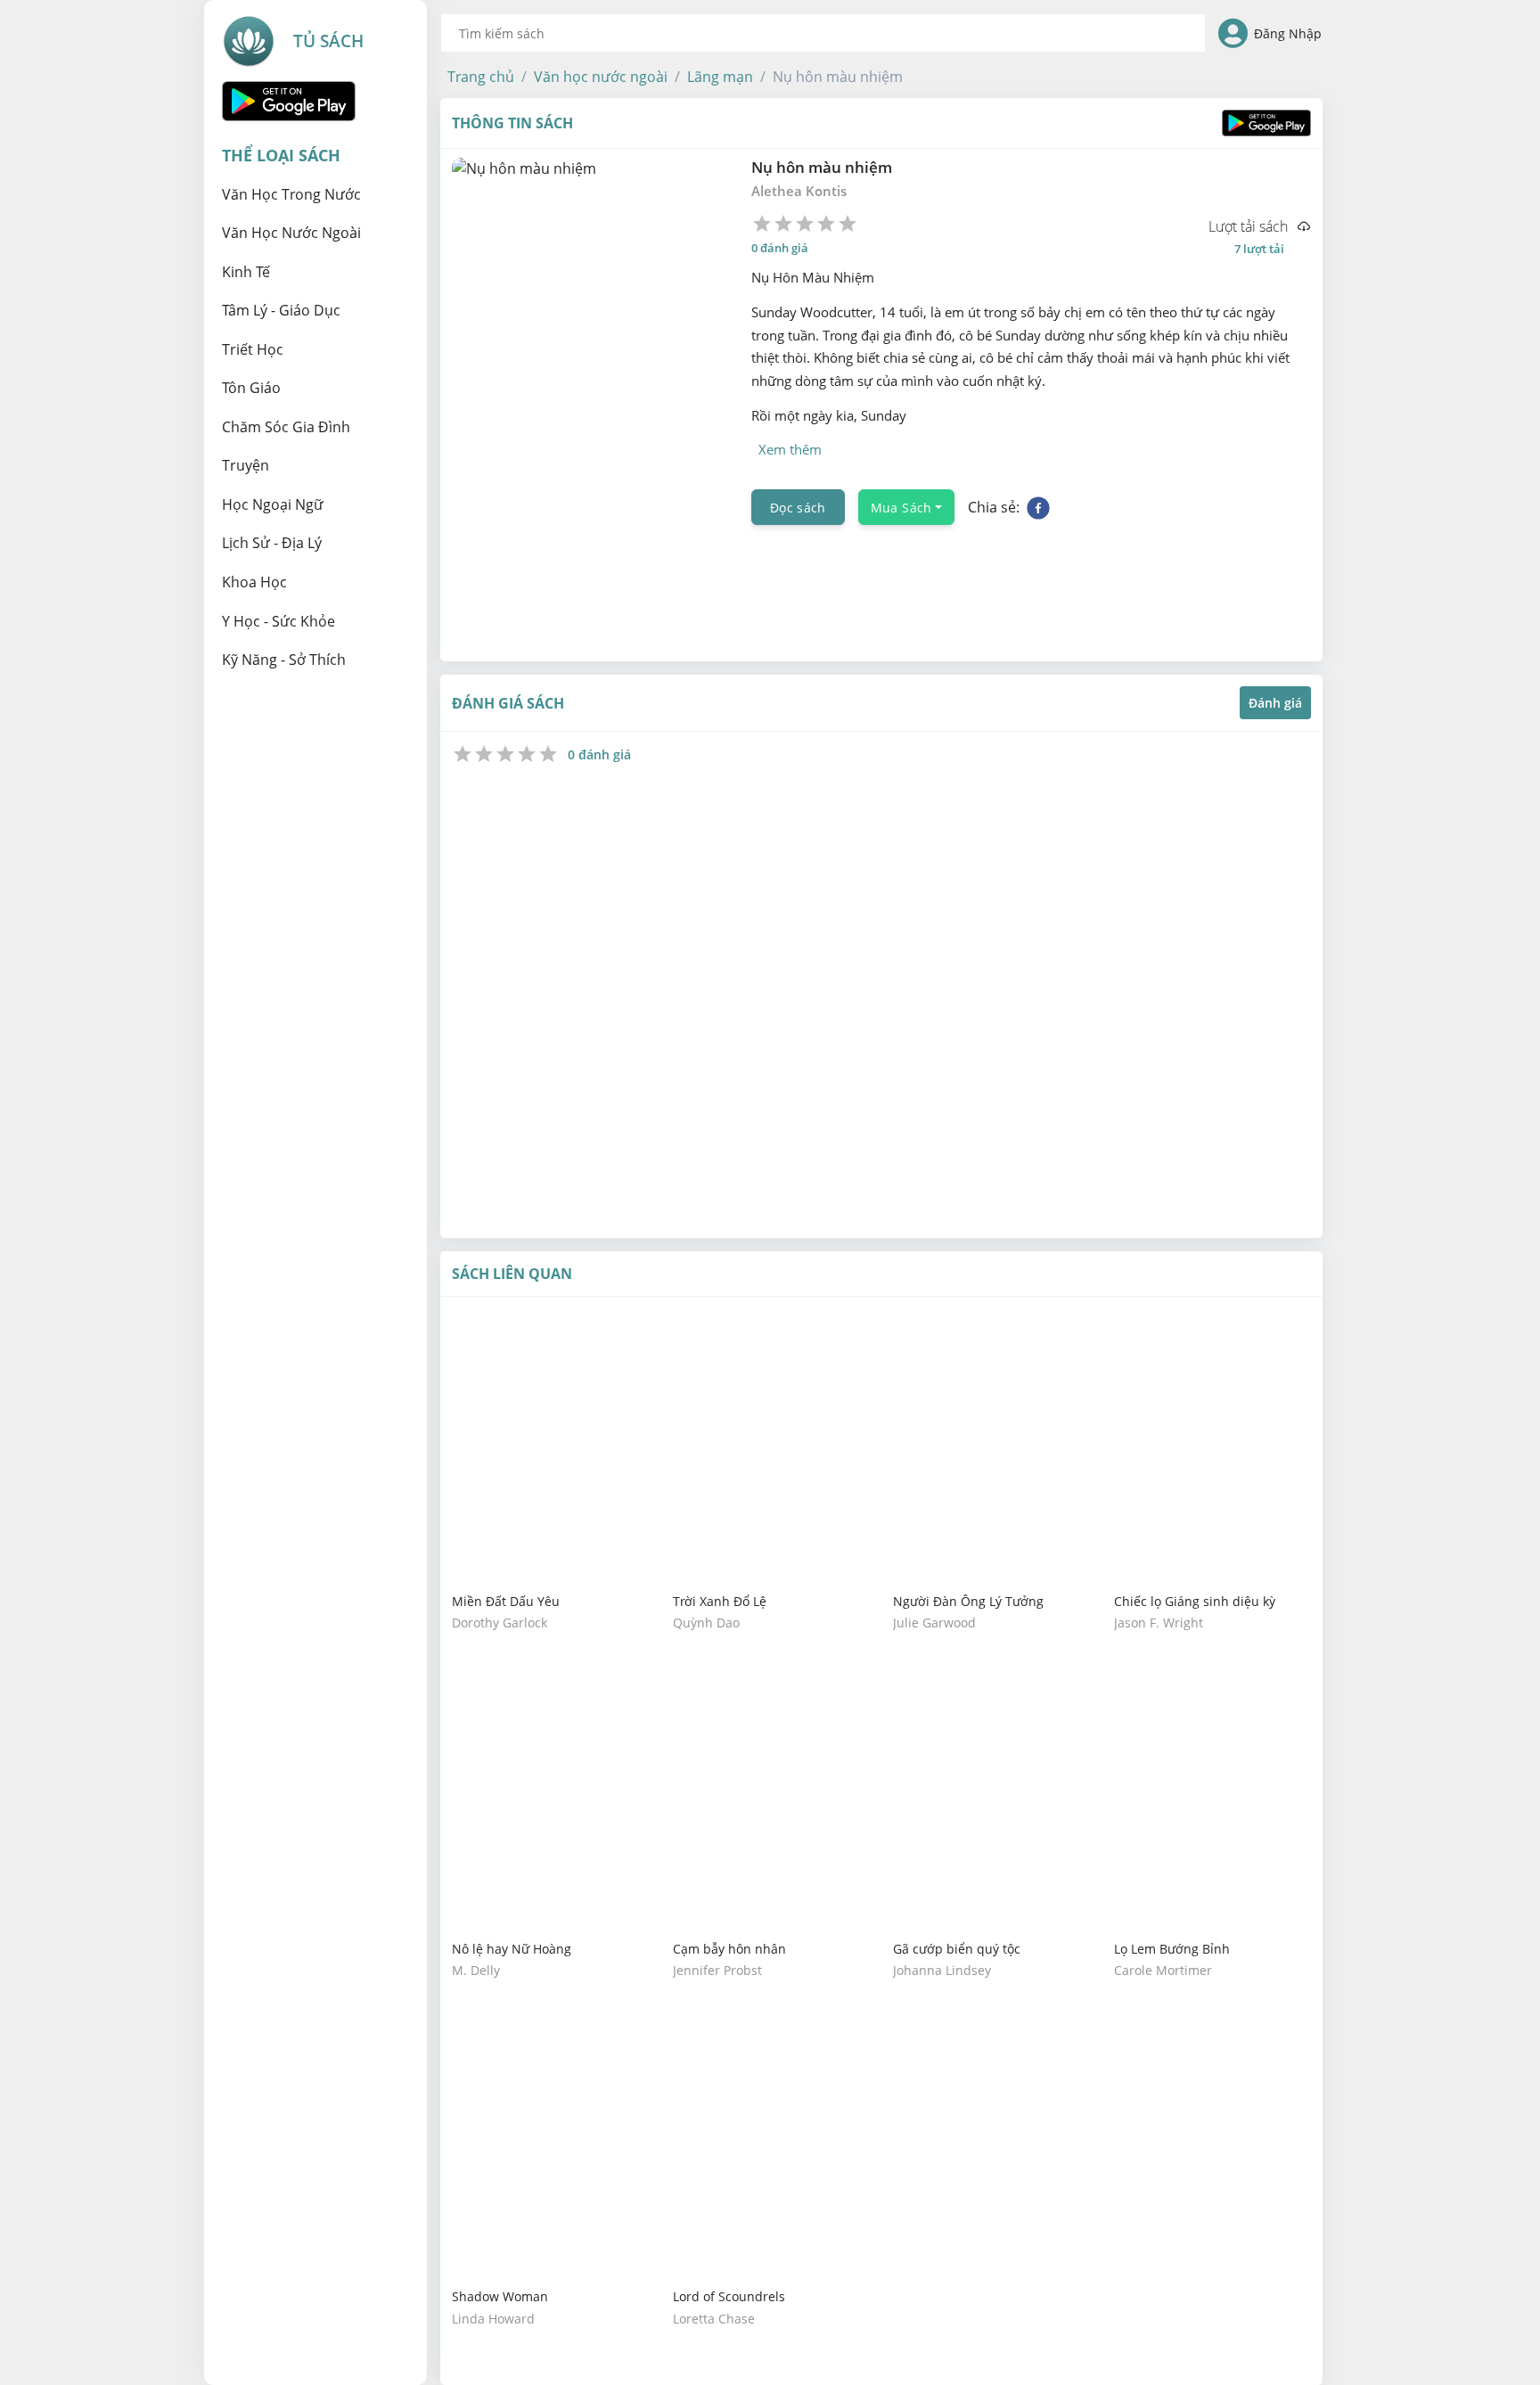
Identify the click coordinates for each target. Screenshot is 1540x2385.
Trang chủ (481, 77)
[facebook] (1038, 507)
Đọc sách (798, 508)
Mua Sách (901, 508)
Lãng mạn (720, 77)
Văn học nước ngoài (601, 77)
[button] (481, 77)
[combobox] (823, 33)
